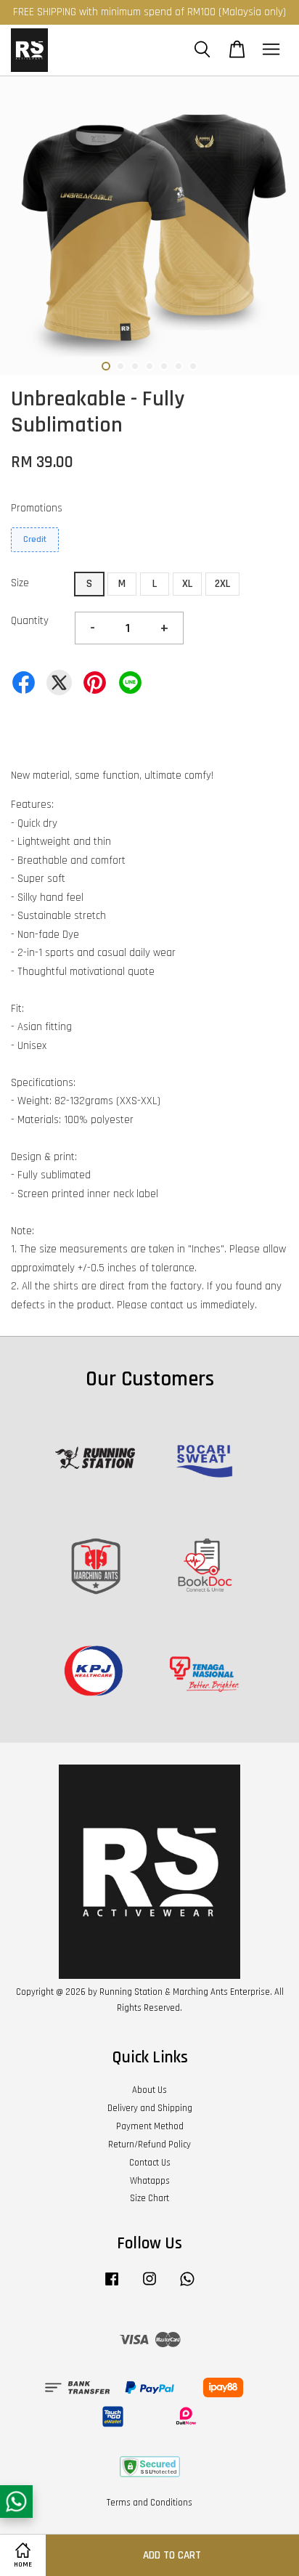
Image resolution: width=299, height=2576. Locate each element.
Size (20, 583)
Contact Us (150, 2163)
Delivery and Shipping (150, 2108)
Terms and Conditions (149, 2503)
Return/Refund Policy (149, 2144)
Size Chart (149, 2198)
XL (187, 584)
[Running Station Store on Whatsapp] (187, 2286)
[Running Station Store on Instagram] (149, 2286)
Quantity (30, 621)
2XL (222, 584)
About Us (149, 2090)
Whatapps (150, 2181)
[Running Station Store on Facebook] (112, 2286)
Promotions (37, 508)
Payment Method (150, 2126)
